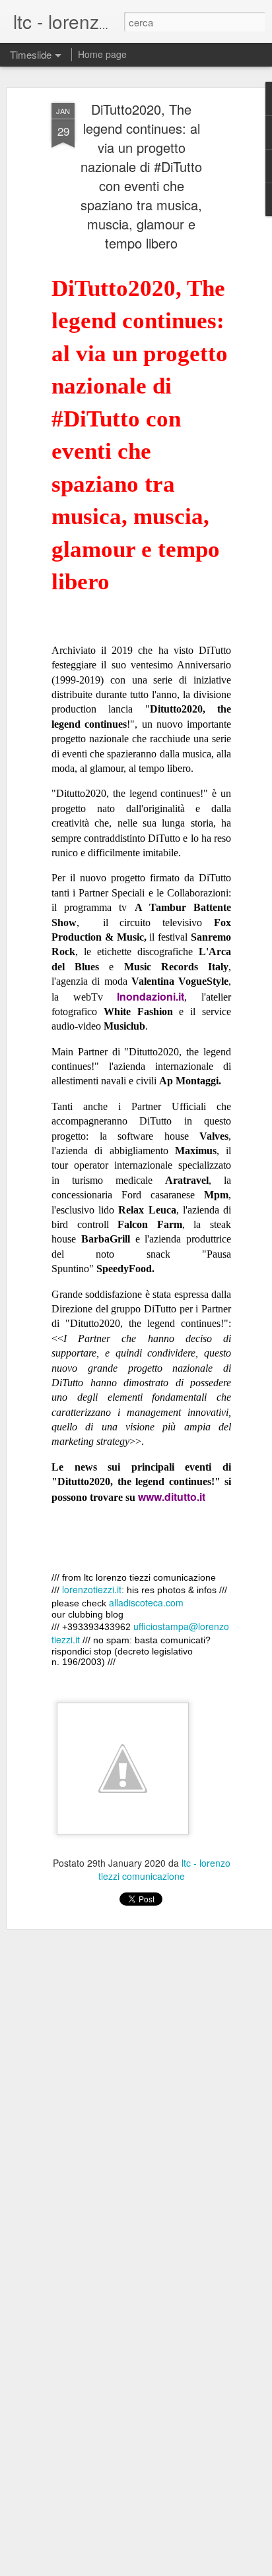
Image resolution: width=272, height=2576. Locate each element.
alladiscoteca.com (146, 1602)
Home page (102, 54)
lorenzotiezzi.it (92, 1589)
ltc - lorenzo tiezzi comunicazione (164, 1869)
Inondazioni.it (151, 996)
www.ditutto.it (172, 1497)
